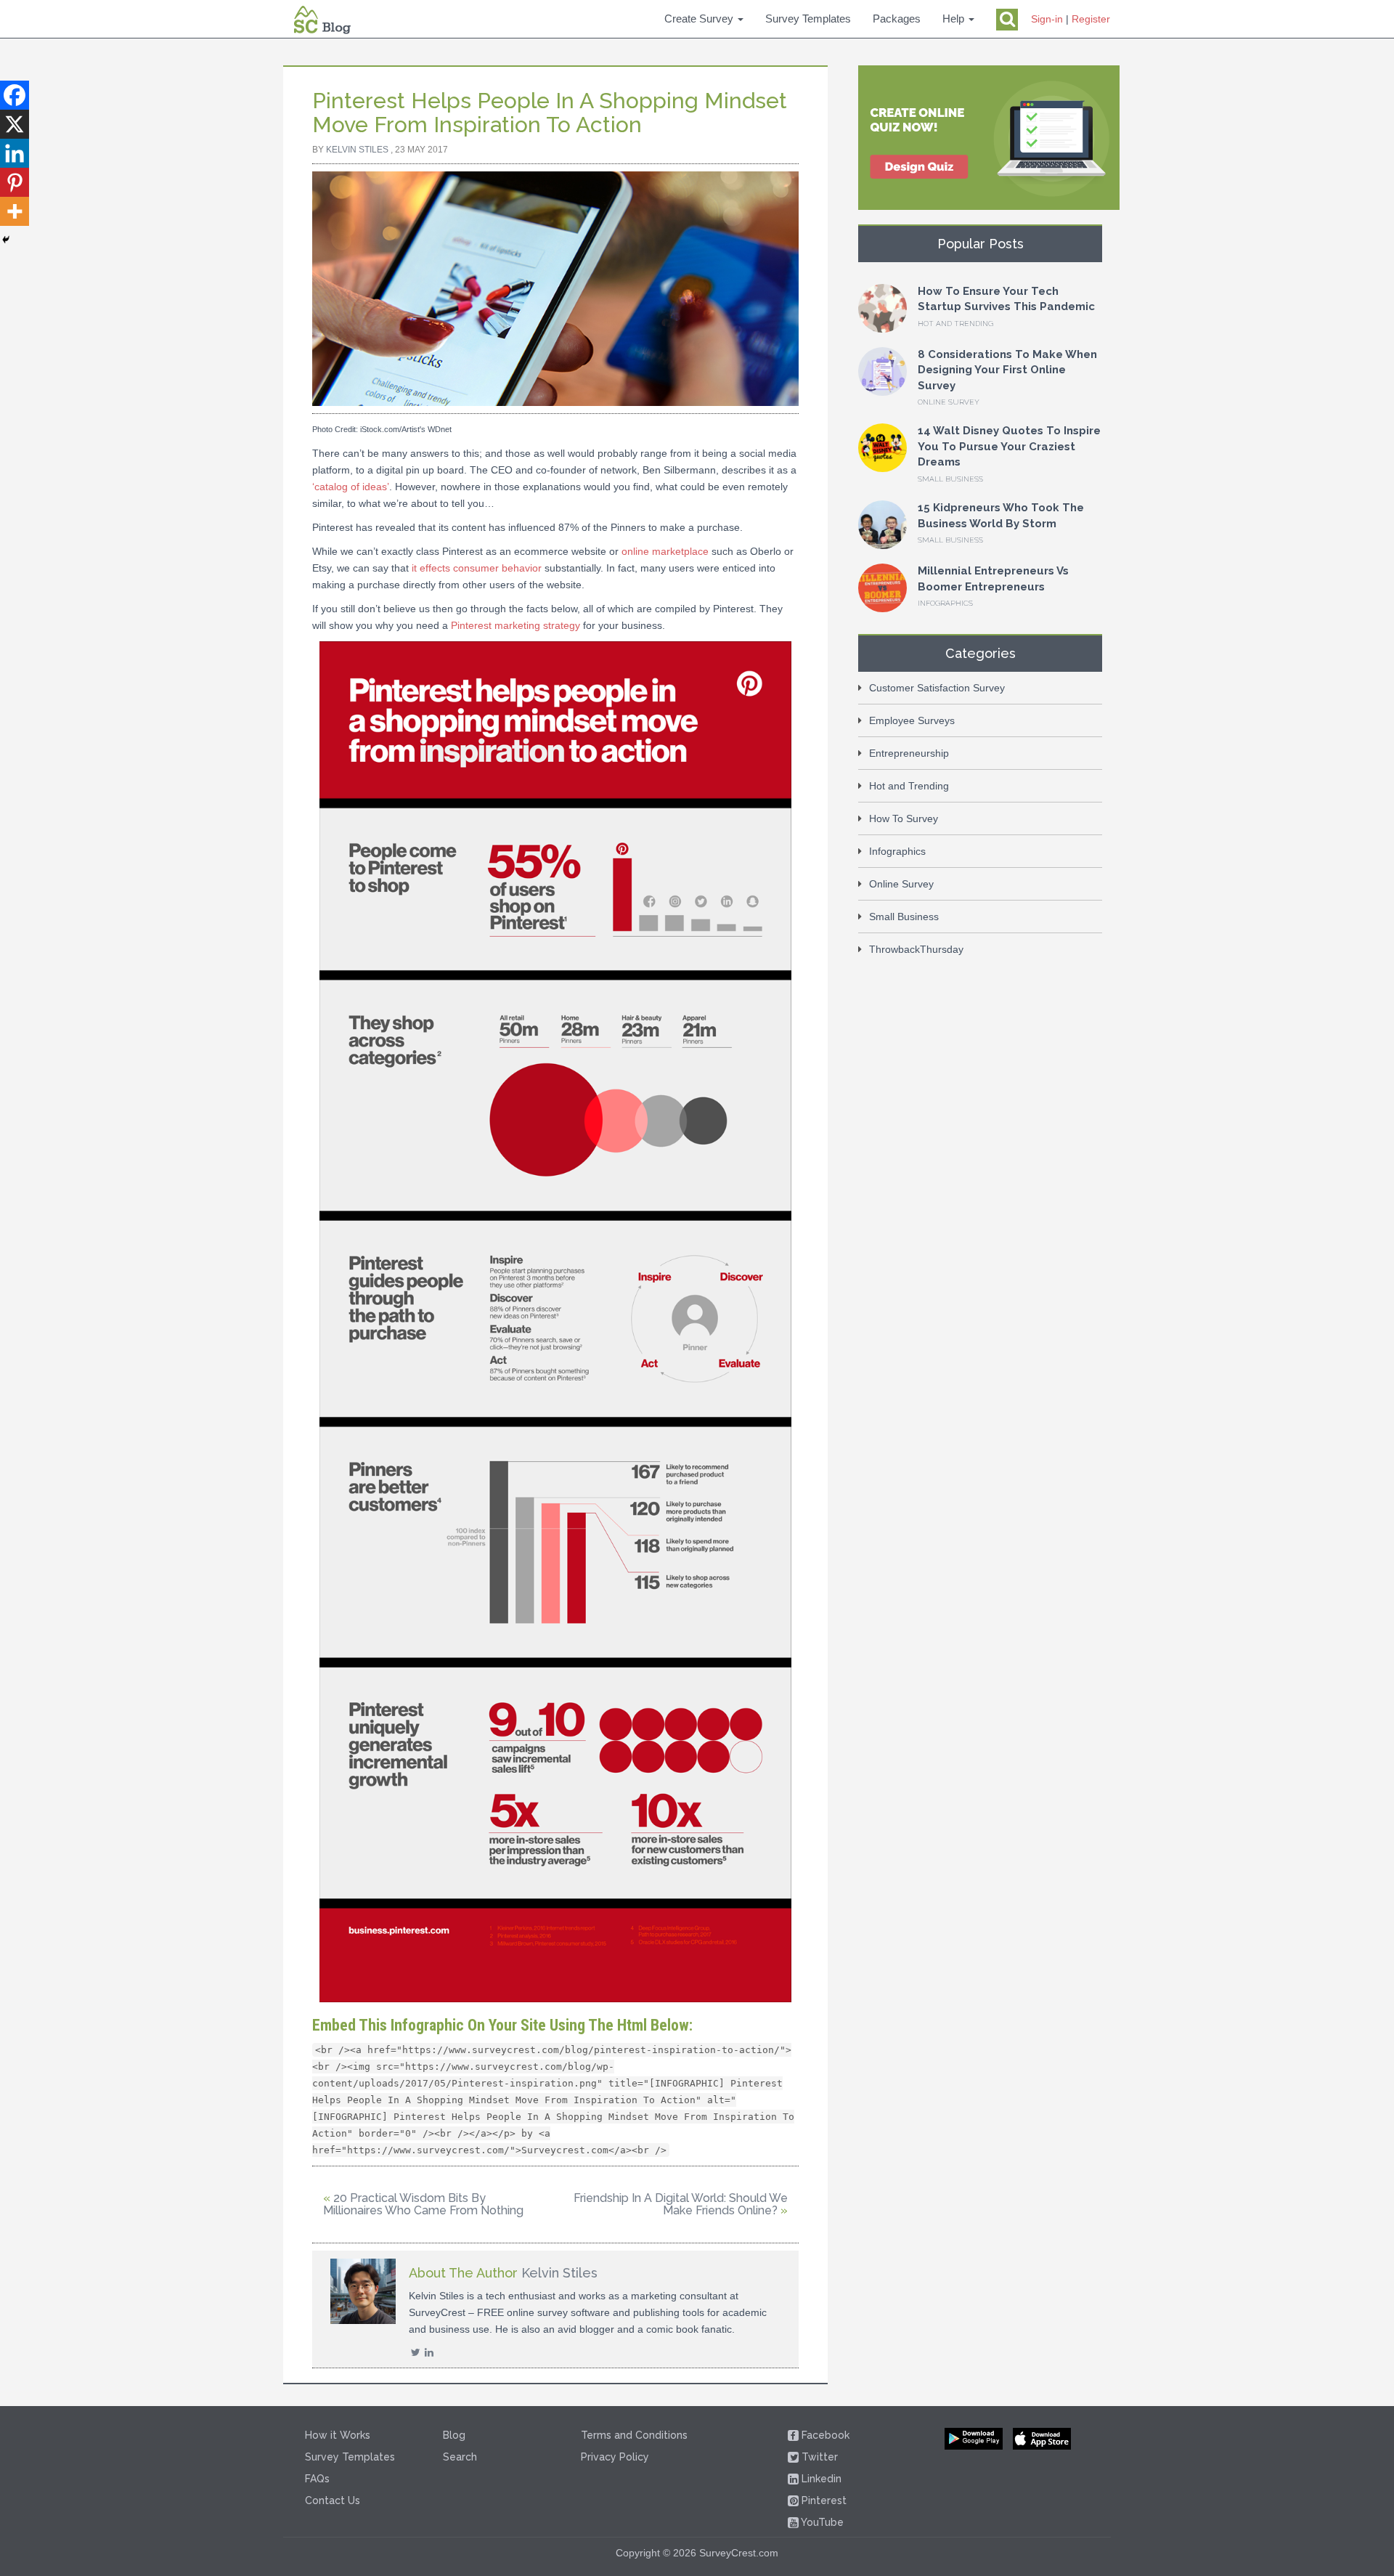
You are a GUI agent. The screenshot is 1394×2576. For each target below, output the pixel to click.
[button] (704, 19)
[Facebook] (15, 95)
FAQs (317, 2479)
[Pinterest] (15, 182)
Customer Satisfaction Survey (937, 688)
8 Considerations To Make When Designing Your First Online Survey (1007, 370)
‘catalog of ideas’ (351, 487)
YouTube (821, 2522)
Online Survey (949, 402)
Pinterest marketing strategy (515, 625)
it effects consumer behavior (477, 568)
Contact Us (333, 2500)
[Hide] (6, 240)
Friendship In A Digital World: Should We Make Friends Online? (681, 2205)
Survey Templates (350, 2457)
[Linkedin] (15, 153)
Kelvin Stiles (357, 150)
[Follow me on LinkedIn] (428, 2352)
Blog (454, 2435)
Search (460, 2457)
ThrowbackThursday (916, 949)
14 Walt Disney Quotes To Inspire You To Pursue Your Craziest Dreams (1009, 446)
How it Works (338, 2435)
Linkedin (820, 2479)
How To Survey (904, 818)
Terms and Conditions (634, 2435)
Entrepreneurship (909, 753)
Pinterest (823, 2500)
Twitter (814, 2457)
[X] (15, 124)
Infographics (945, 603)
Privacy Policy (615, 2457)
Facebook (820, 2435)
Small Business (950, 479)
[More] (15, 211)
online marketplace (665, 551)
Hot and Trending (955, 324)
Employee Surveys (912, 720)
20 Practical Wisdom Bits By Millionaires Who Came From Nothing (423, 2205)
